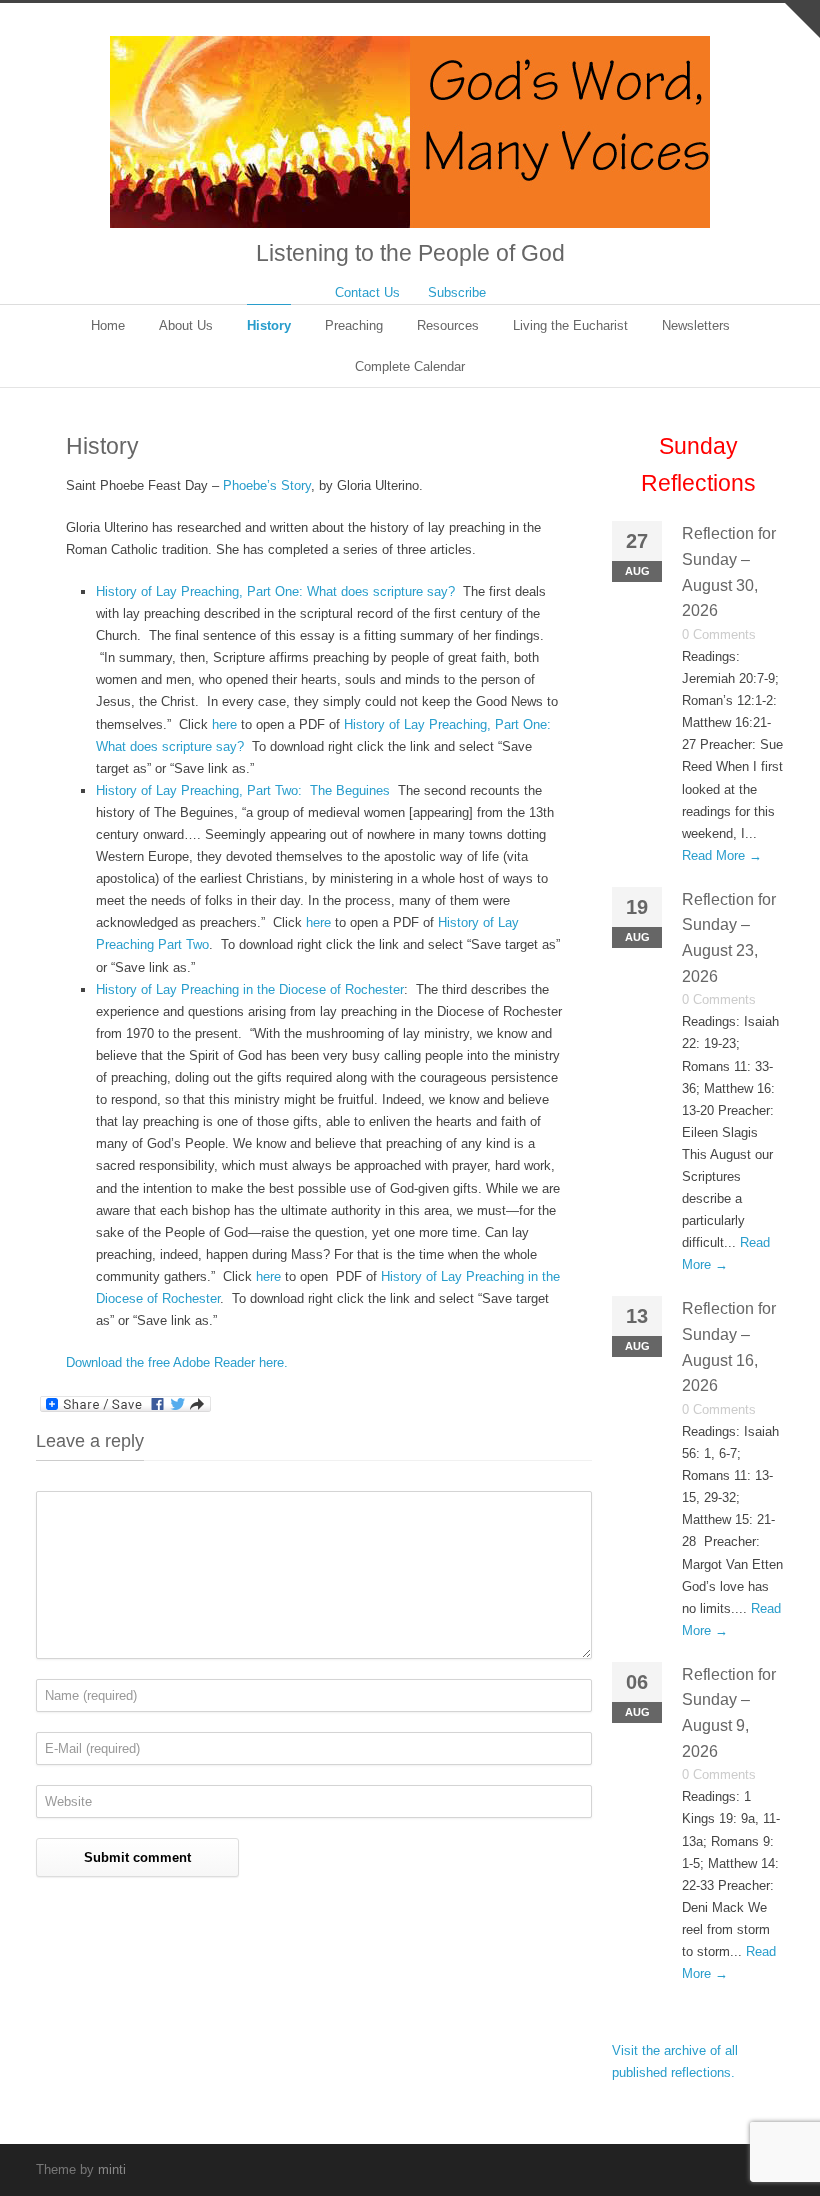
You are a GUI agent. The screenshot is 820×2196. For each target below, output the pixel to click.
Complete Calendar (410, 366)
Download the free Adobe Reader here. (177, 1362)
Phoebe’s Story (267, 485)
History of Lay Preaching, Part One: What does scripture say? (275, 591)
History (269, 325)
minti (112, 2169)
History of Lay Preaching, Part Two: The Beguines (243, 790)
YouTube (724, 2169)
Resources (448, 325)
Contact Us (367, 292)
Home (108, 325)
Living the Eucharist (570, 325)
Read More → (722, 855)
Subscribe (457, 292)
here (224, 724)
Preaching (354, 325)
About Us (186, 325)
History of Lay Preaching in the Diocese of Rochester (250, 989)
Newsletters (696, 325)
